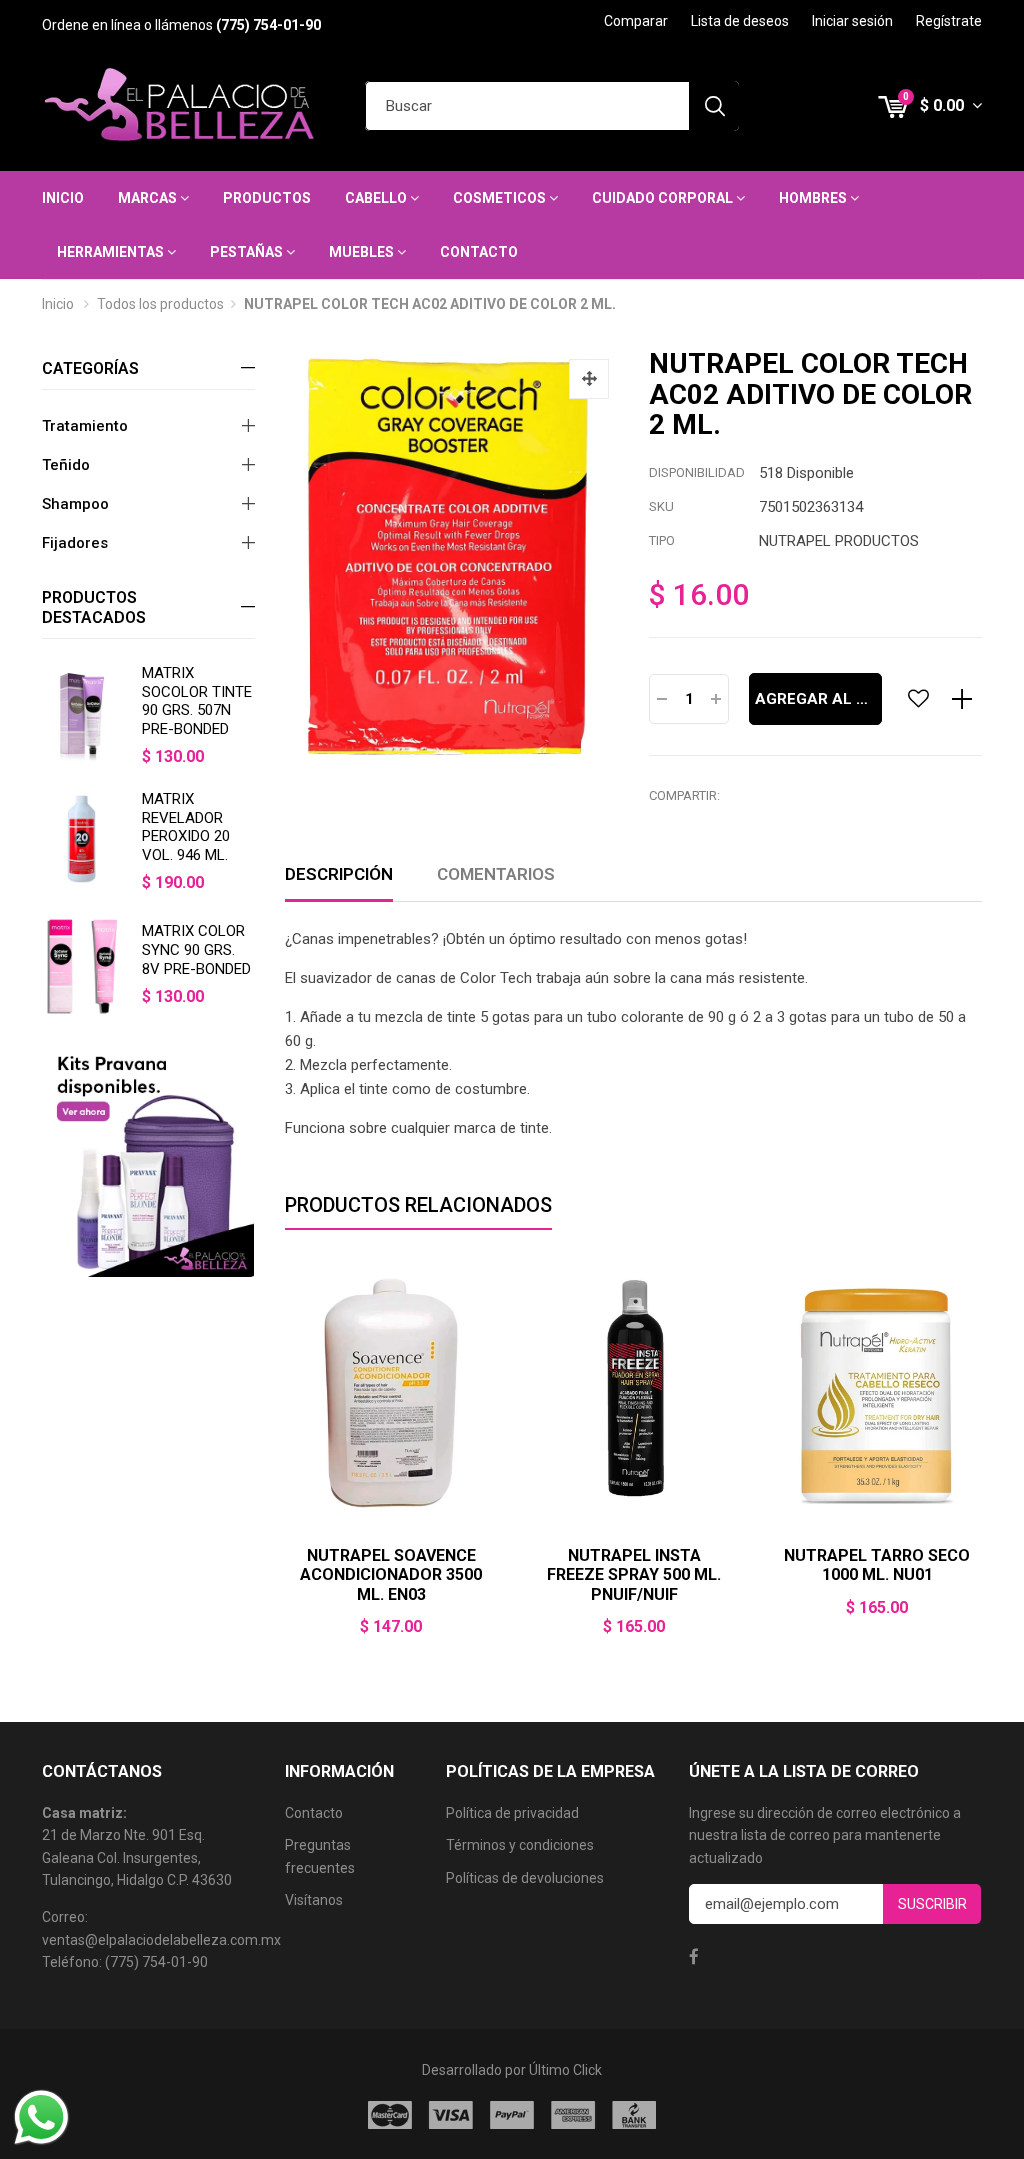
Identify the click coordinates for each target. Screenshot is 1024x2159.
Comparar (636, 21)
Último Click (565, 2070)
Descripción (339, 874)
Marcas (149, 198)
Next (982, 1461)
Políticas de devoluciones (525, 1878)
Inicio (63, 198)
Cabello (377, 198)
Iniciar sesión (852, 21)
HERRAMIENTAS (112, 252)
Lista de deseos (740, 21)
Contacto (479, 252)
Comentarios (496, 874)
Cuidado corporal (664, 198)
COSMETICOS (501, 198)
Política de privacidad (512, 1813)
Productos (267, 198)
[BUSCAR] (714, 106)
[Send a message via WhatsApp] (41, 2117)
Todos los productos (160, 304)
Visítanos (314, 1900)
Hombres (814, 198)
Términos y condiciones (520, 1845)
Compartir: (684, 795)
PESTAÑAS (248, 252)
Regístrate (949, 21)
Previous (285, 1461)
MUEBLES (363, 252)
